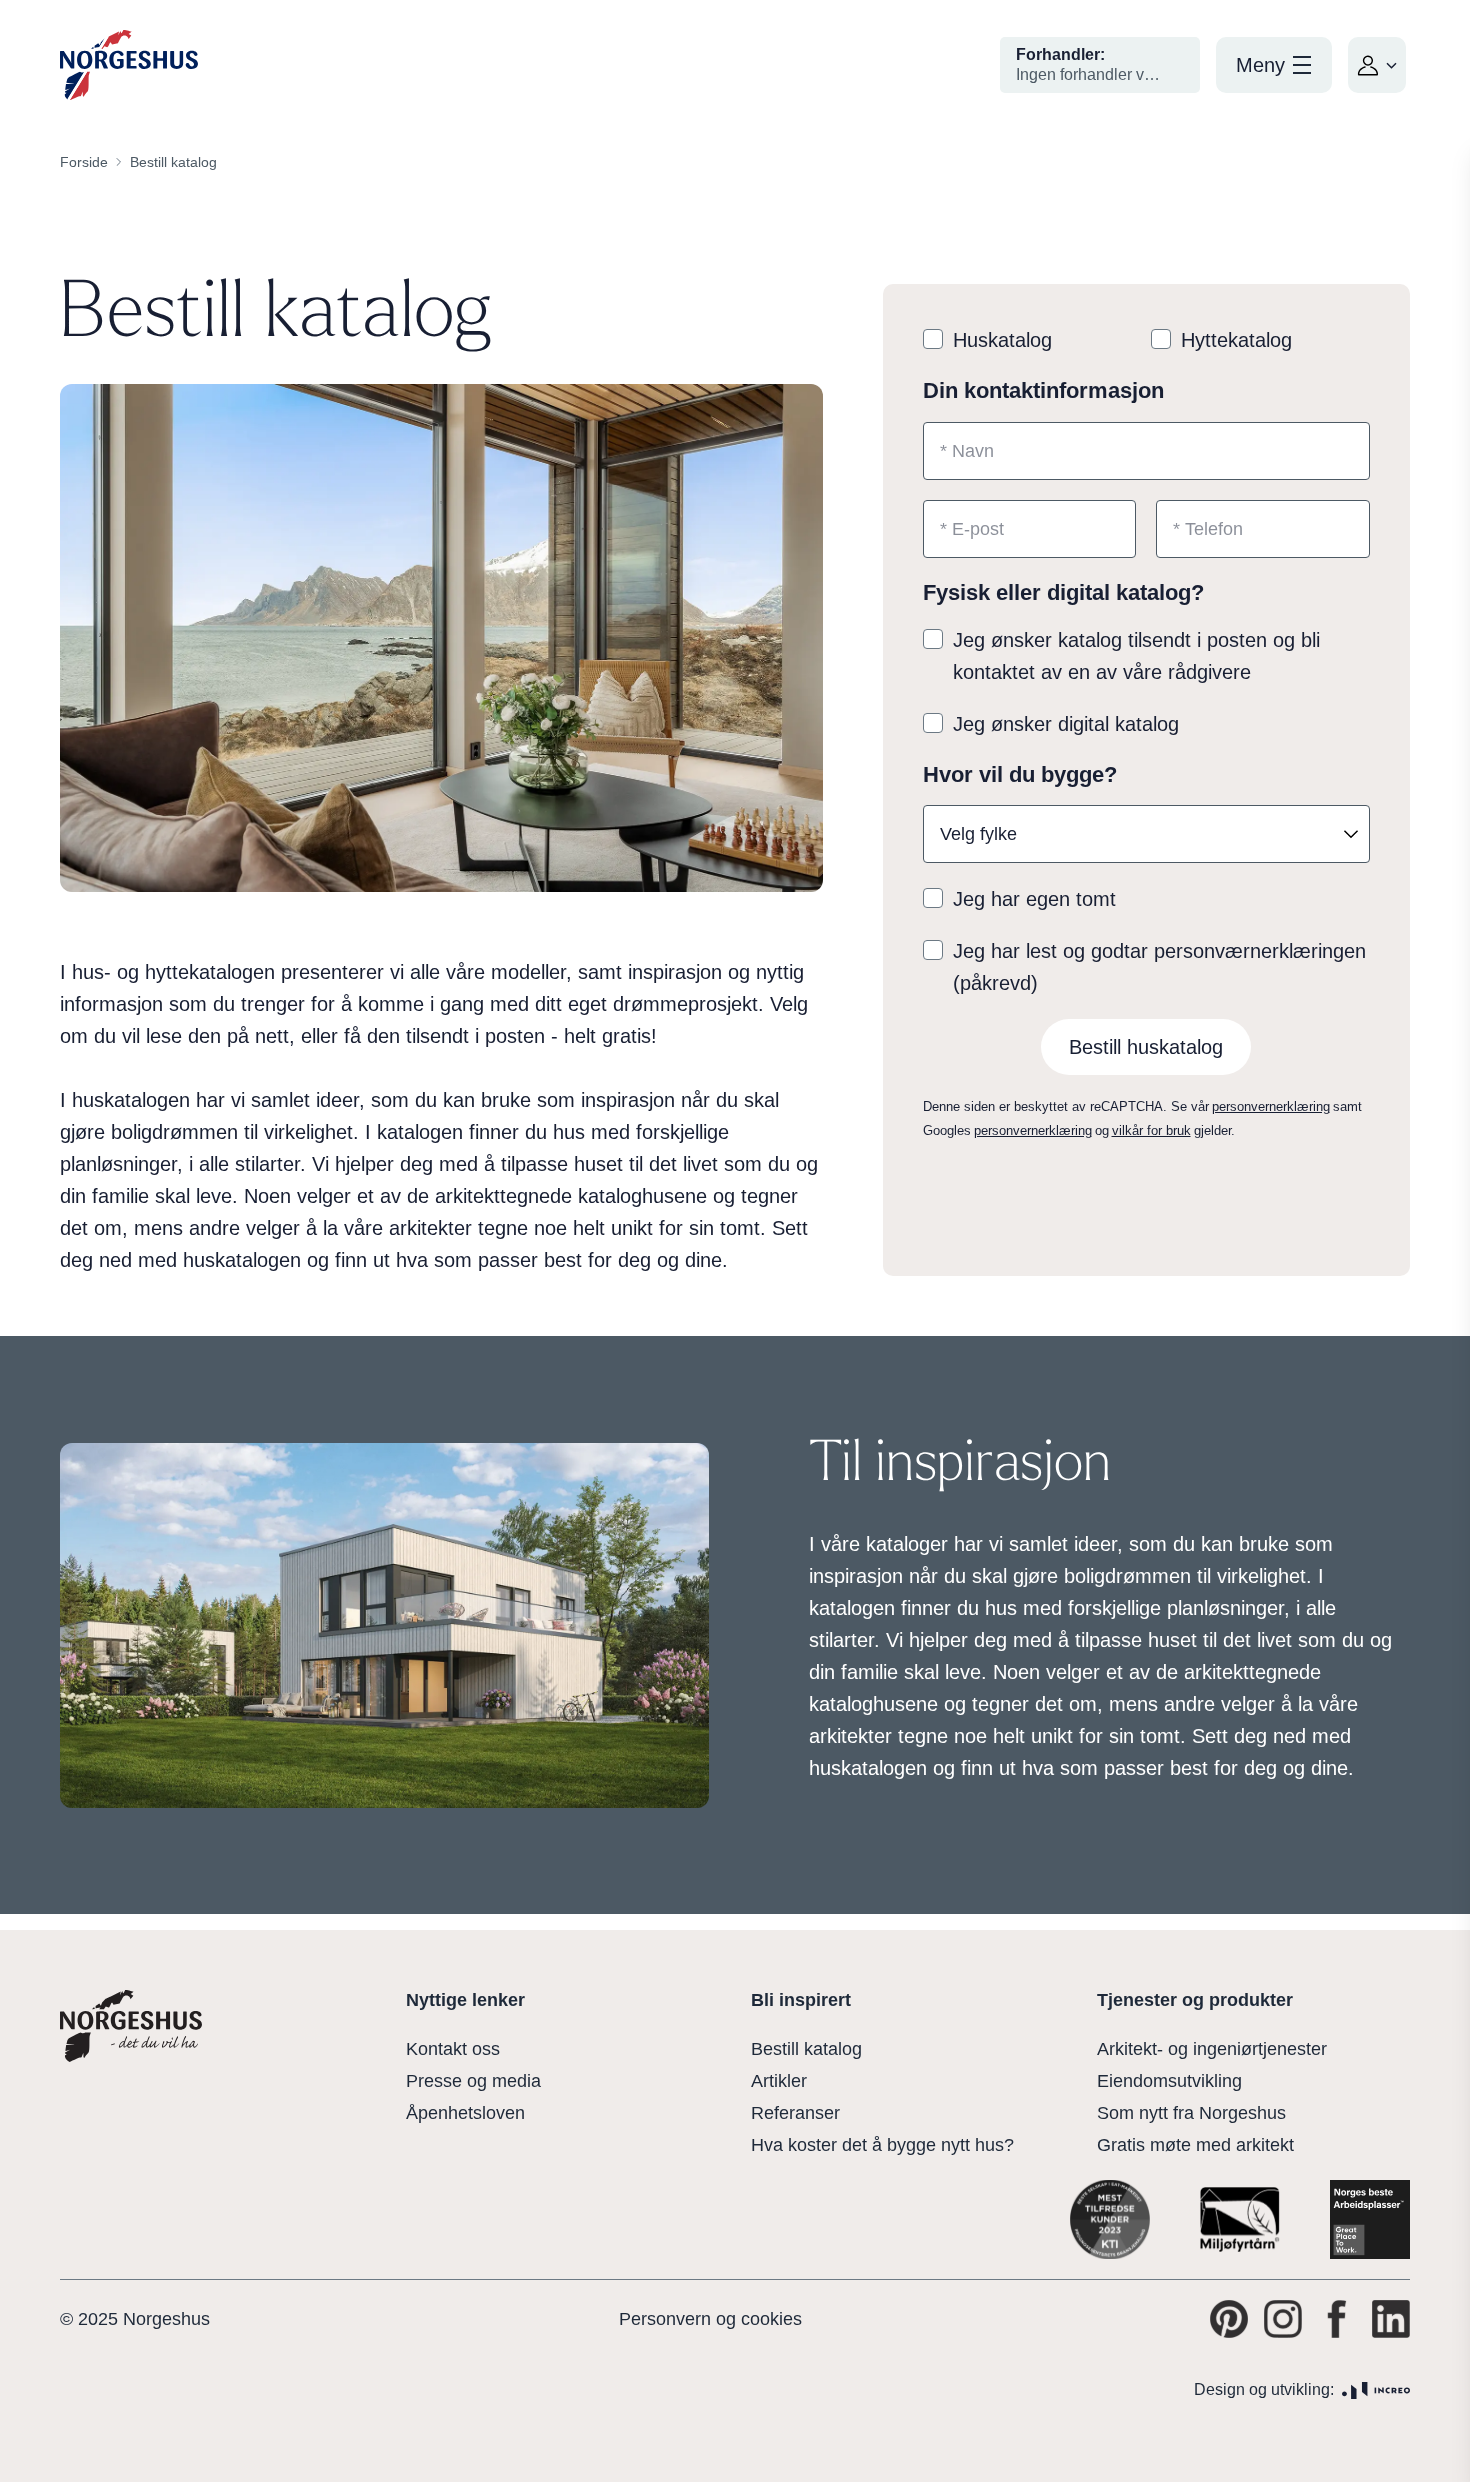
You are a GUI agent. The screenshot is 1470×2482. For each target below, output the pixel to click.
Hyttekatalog (1236, 340)
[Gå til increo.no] (1376, 2390)
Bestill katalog (806, 2049)
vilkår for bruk (1151, 1130)
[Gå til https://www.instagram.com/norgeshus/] (1283, 2319)
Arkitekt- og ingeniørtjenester (1212, 2049)
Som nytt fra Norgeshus (1191, 2113)
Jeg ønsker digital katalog (1066, 724)
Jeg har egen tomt (1034, 899)
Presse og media (473, 2081)
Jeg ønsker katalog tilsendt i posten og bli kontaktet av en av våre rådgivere (1136, 656)
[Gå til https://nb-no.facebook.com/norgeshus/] (1337, 2319)
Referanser (795, 2113)
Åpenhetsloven (465, 2113)
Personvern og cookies (710, 2319)
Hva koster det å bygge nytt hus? (882, 2145)
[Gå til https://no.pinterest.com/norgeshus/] (1229, 2319)
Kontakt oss (453, 2049)
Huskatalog (1002, 340)
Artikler (779, 2081)
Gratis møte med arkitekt (1195, 2145)
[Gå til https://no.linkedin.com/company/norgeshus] (1391, 2319)
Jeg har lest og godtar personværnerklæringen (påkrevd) (1159, 967)
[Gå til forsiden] (129, 65)
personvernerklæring (1271, 1106)
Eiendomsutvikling (1169, 2081)
